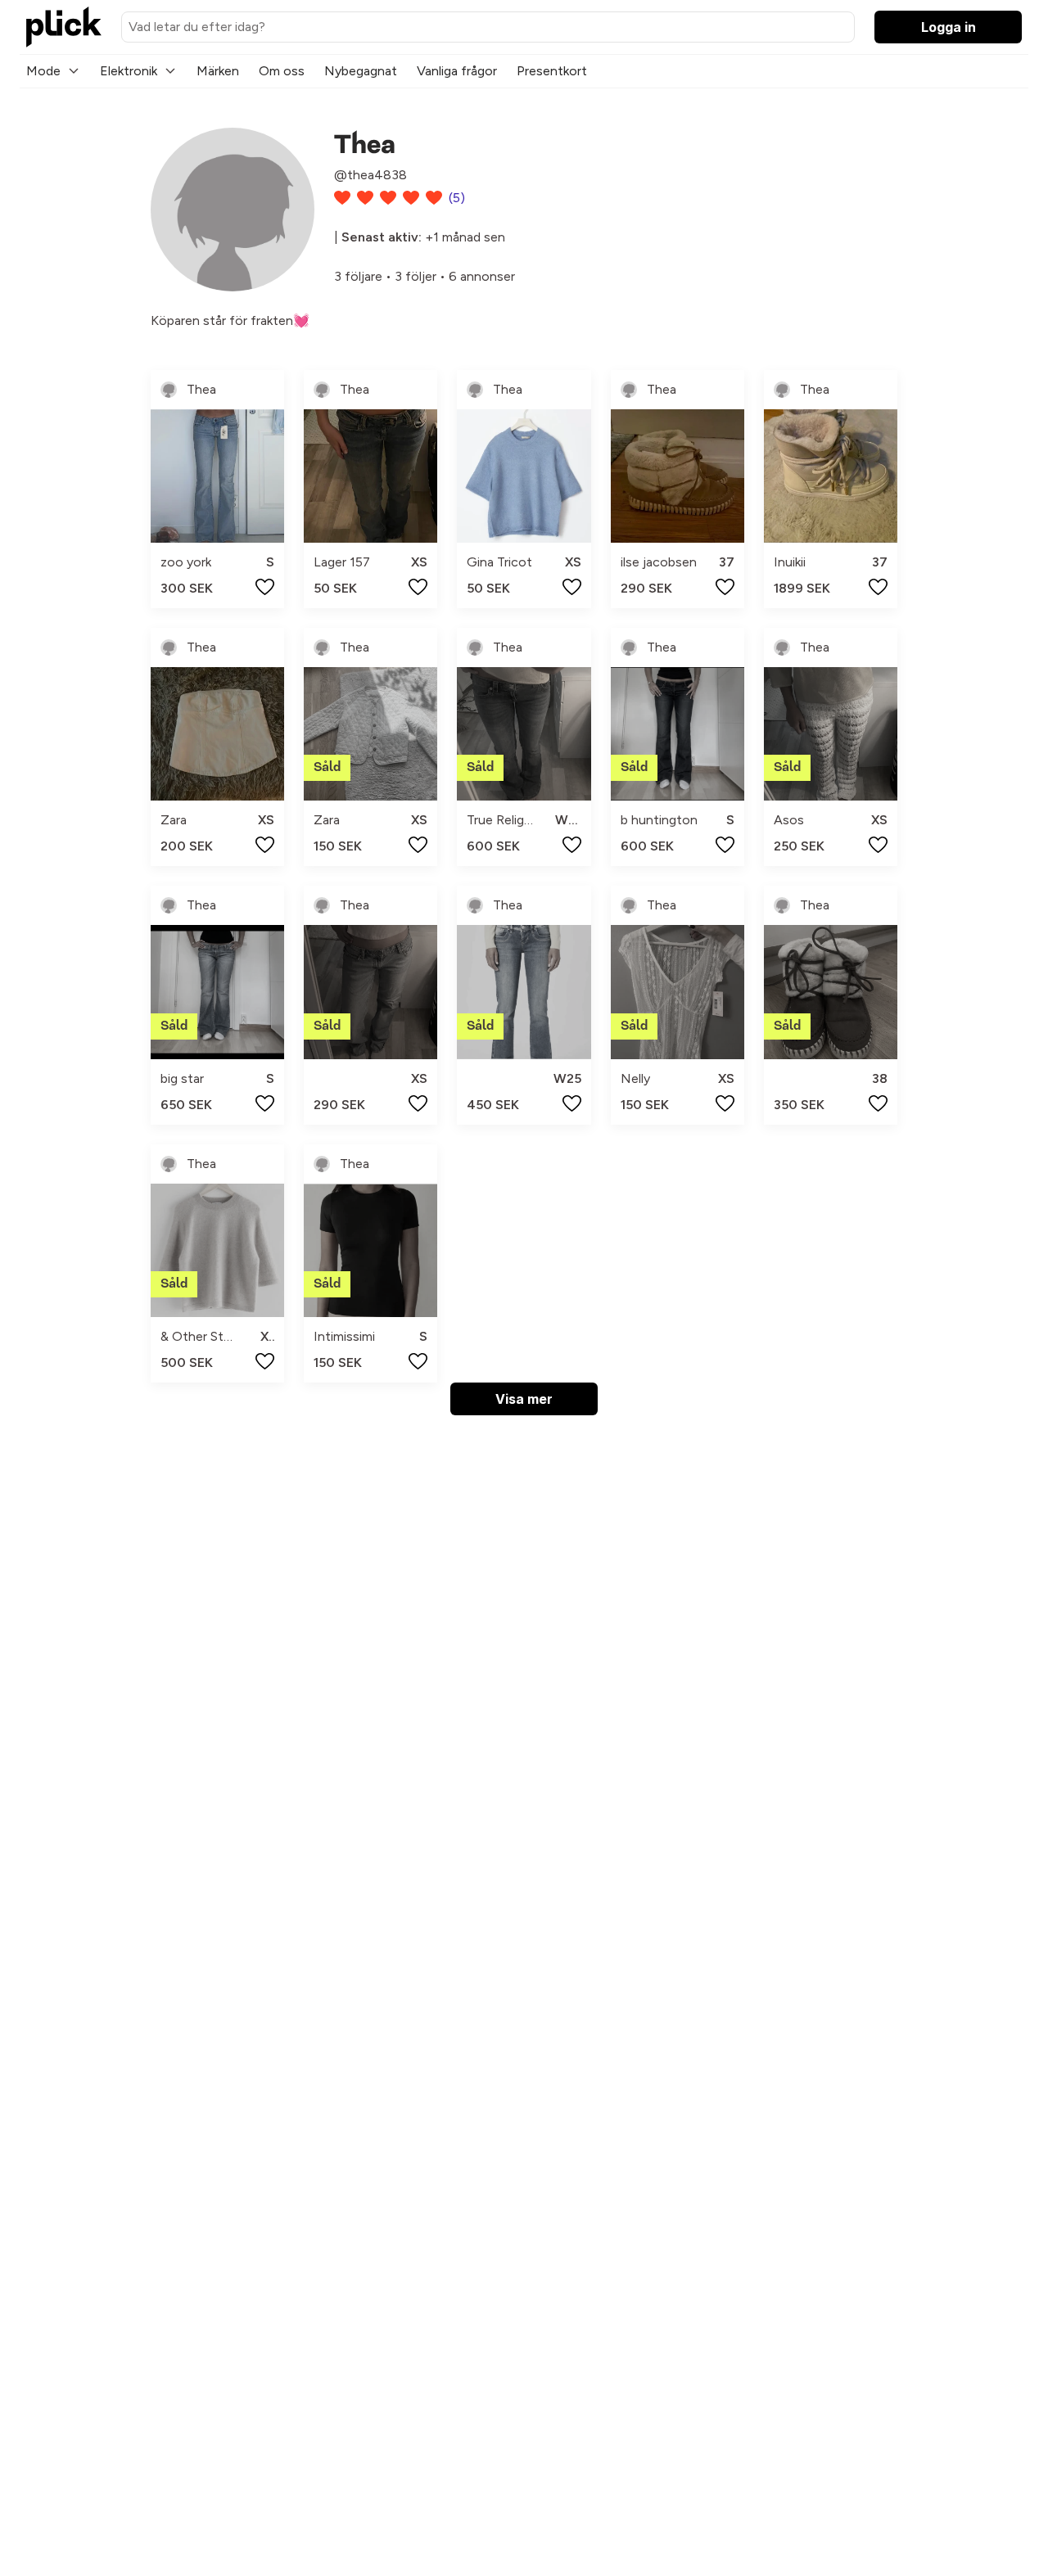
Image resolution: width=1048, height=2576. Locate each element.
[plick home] (64, 27)
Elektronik (129, 71)
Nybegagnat (361, 71)
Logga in (949, 27)
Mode (43, 71)
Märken (218, 71)
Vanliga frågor (457, 71)
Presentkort (552, 71)
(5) (457, 198)
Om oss (282, 71)
